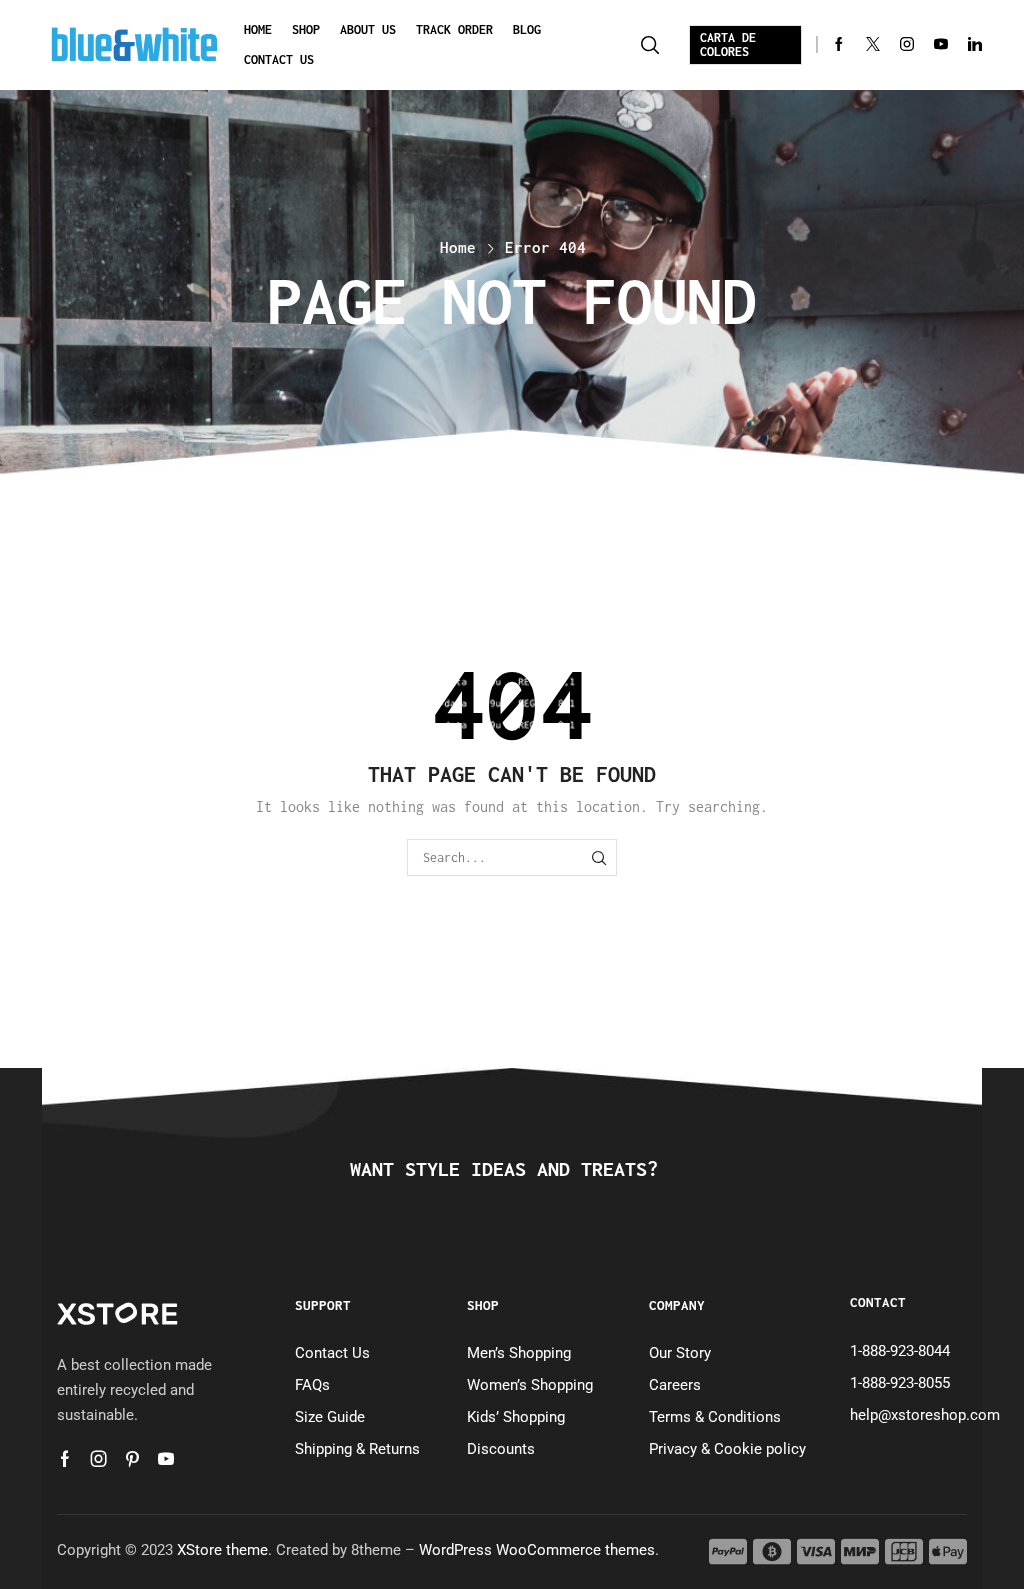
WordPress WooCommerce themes (537, 1550)
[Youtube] (941, 45)
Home (258, 29)
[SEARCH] (598, 857)
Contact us (279, 59)
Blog (527, 29)
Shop (306, 29)
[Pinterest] (132, 1459)
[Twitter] (873, 45)
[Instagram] (907, 45)
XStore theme (222, 1550)
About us (368, 29)
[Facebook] (839, 45)
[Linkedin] (975, 45)
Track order (454, 29)
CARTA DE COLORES (728, 44)
